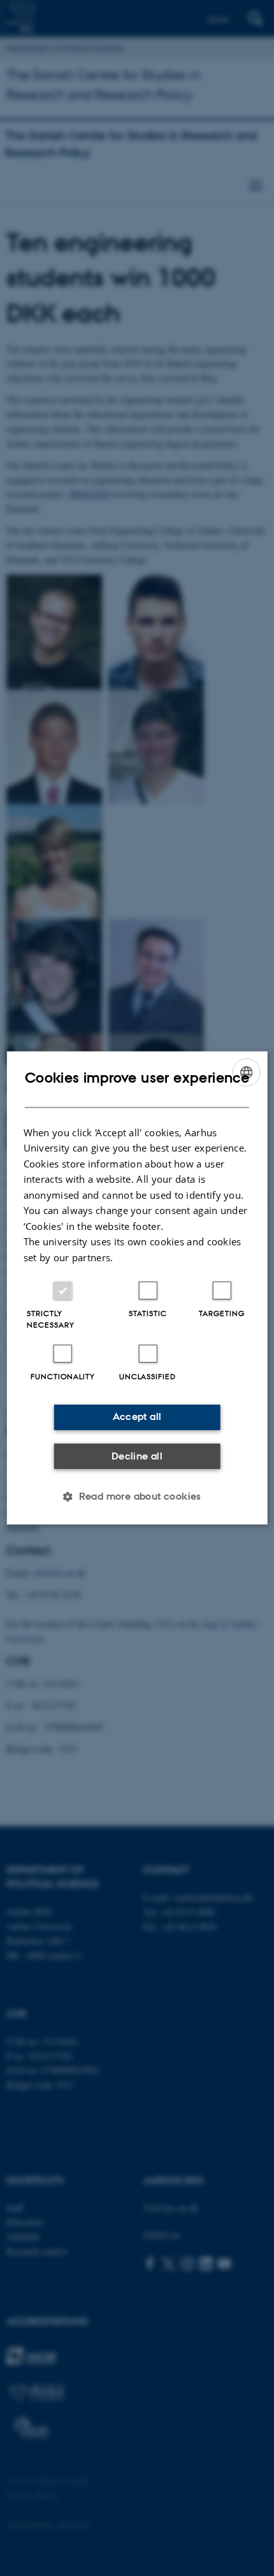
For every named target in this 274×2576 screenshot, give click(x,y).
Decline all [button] (137, 1456)
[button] (137, 1497)
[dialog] (137, 1288)
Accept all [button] (137, 1416)
